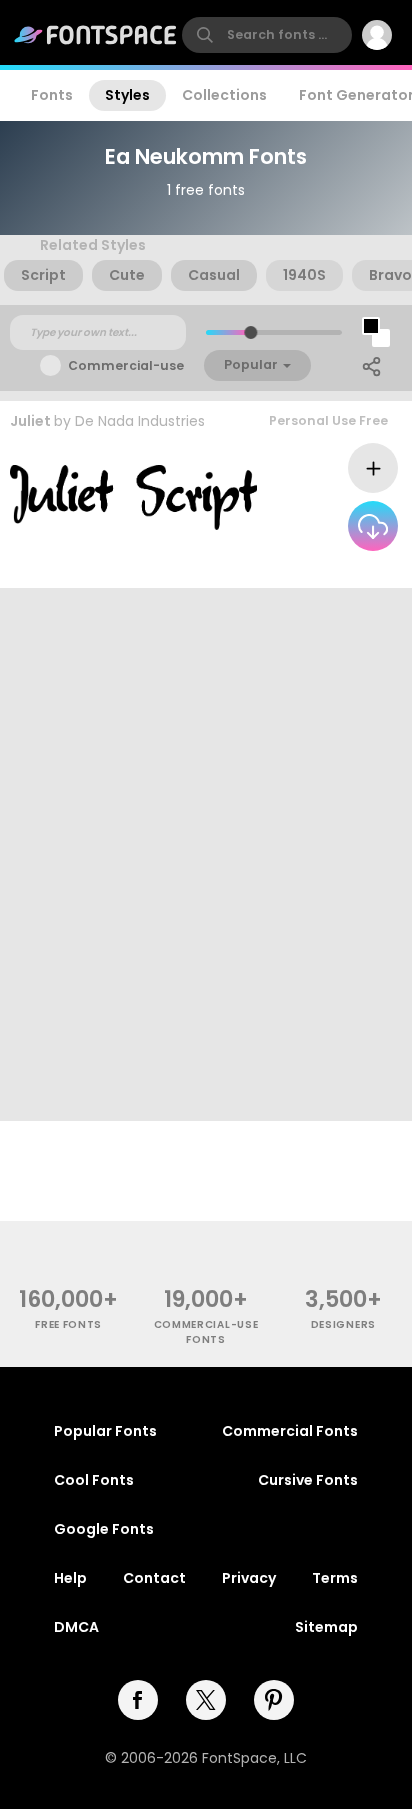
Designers (343, 1324)
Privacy (249, 1578)
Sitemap (326, 1627)
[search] (267, 35)
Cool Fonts (94, 1480)
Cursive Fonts (308, 1480)
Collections (224, 95)
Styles (127, 95)
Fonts (52, 95)
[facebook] (138, 1700)
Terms (335, 1578)
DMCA (76, 1627)
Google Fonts (104, 1529)
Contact (154, 1578)
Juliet (30, 421)
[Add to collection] (373, 468)
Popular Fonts (105, 1431)
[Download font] (373, 526)
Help (70, 1578)
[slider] (250, 332)
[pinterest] (274, 1700)
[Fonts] (96, 35)
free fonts (68, 1324)
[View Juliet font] (133, 497)
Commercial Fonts (290, 1431)
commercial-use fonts (206, 1332)
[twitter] (206, 1700)
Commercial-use (126, 365)
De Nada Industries (140, 421)
